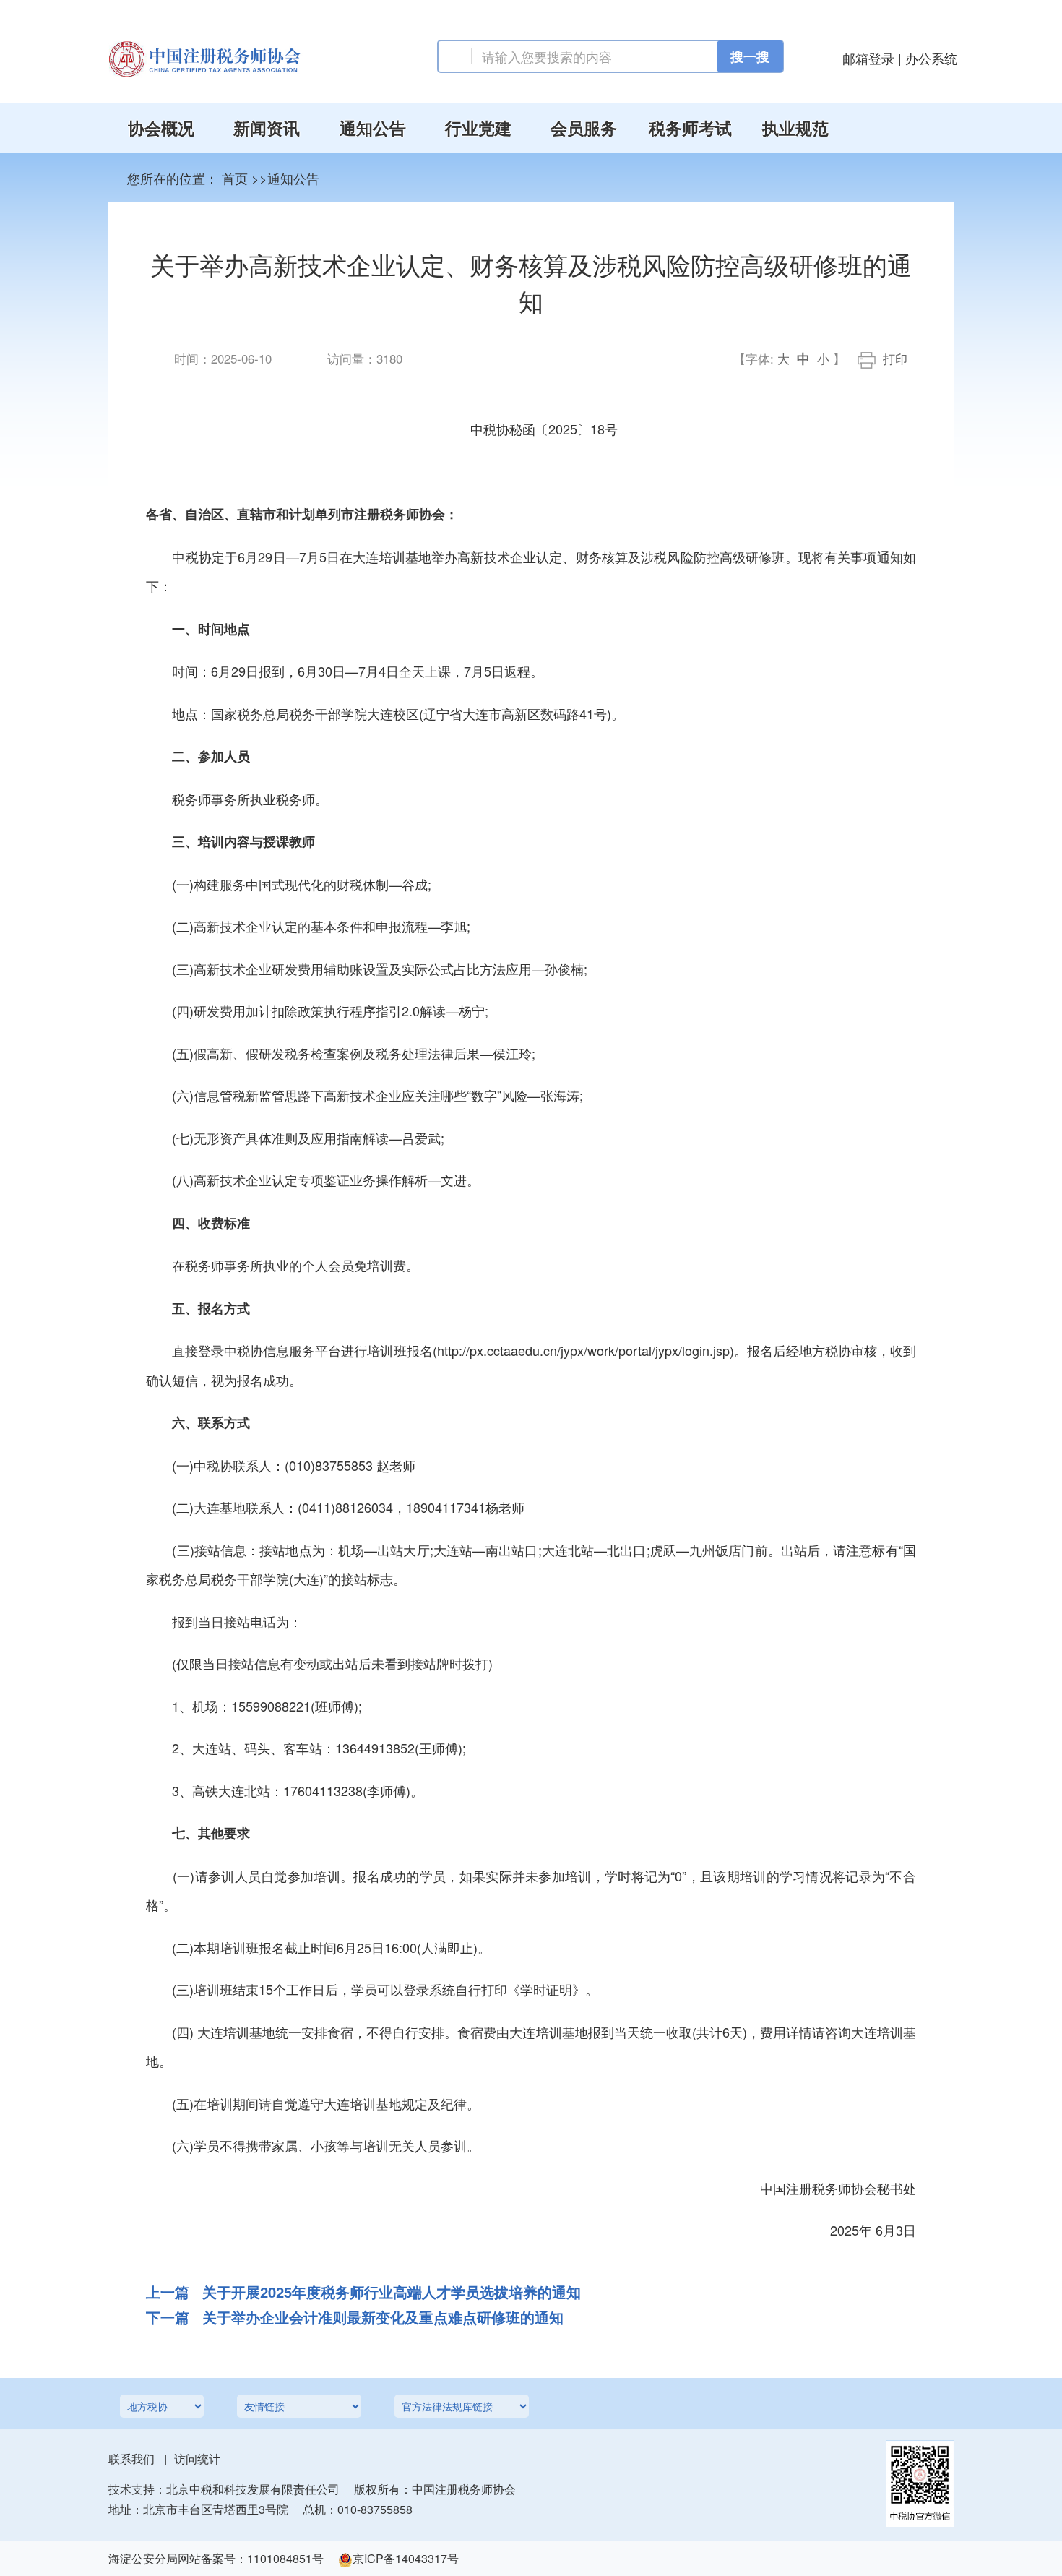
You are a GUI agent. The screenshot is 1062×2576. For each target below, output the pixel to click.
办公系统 (931, 58)
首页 (235, 178)
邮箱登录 (868, 58)
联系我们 (131, 2459)
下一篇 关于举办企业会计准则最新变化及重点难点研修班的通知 (355, 2317)
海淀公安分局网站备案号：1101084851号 (216, 2558)
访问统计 (197, 2459)
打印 (895, 359)
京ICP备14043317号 (406, 2558)
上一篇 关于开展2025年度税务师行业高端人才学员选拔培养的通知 (363, 2292)
